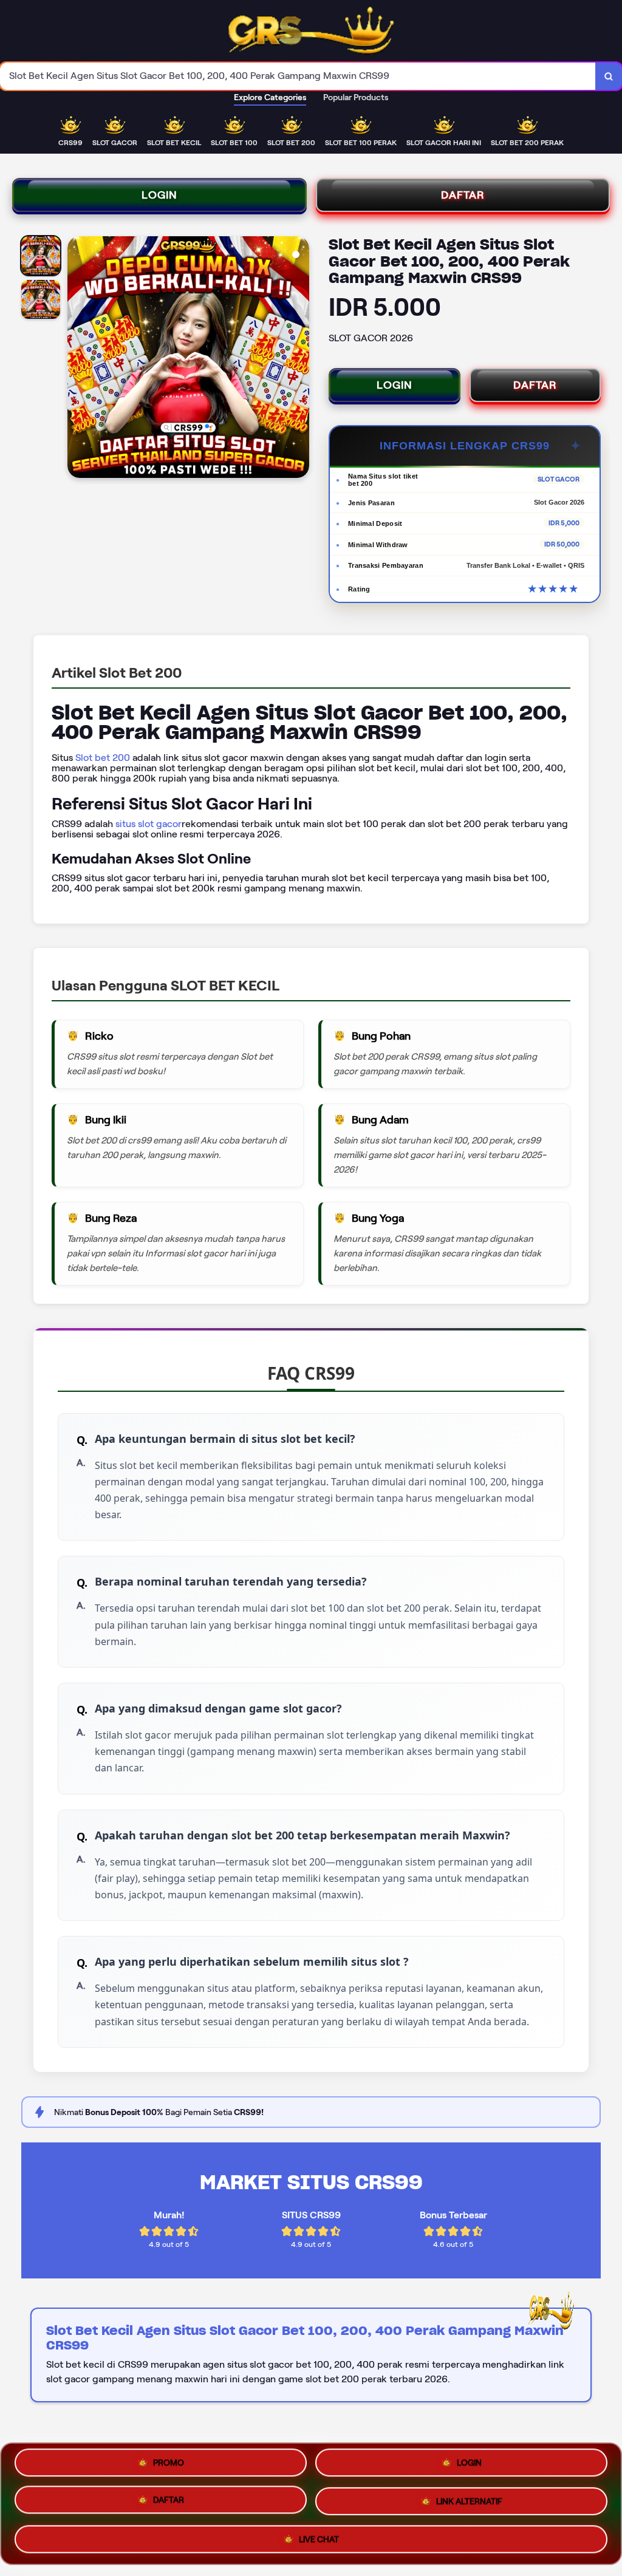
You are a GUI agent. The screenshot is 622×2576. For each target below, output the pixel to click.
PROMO (169, 2467)
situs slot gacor (149, 824)
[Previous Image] (77, 359)
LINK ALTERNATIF (469, 2503)
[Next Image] (299, 359)
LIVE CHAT (319, 2537)
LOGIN (159, 195)
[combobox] (298, 76)
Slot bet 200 (103, 758)
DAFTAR (463, 195)
